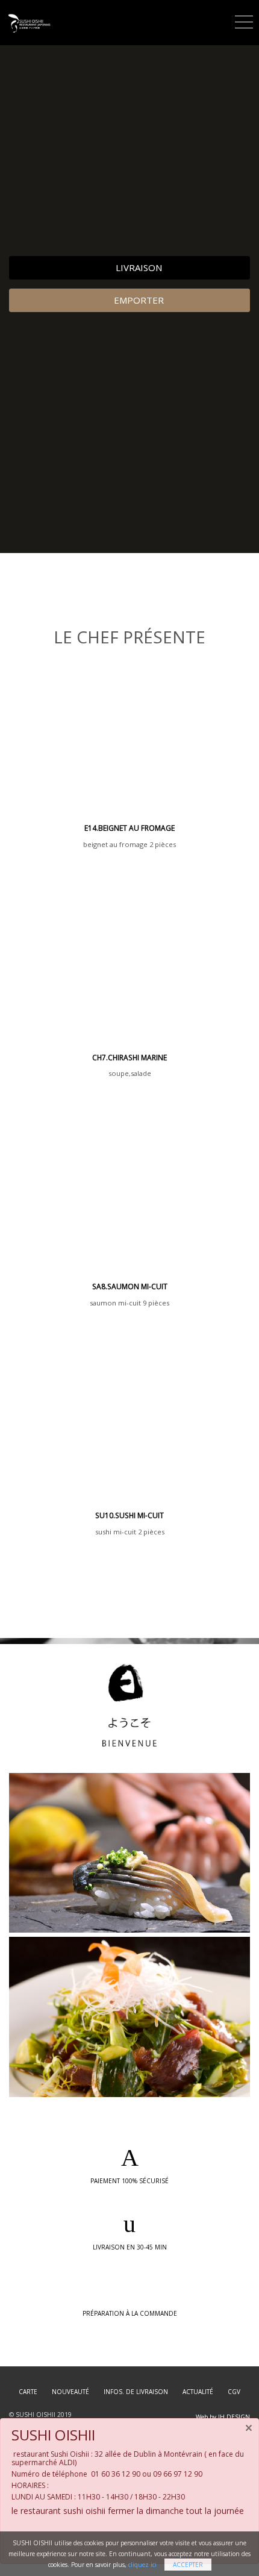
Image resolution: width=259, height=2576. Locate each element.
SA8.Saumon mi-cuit (130, 1286)
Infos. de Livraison (136, 2392)
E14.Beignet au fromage (129, 828)
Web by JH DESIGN (223, 2417)
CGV (234, 2392)
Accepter (188, 2565)
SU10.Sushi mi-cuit (129, 1515)
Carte (28, 2392)
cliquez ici (142, 2565)
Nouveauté (70, 2392)
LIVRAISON (138, 267)
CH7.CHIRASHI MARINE (129, 1058)
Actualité (198, 2392)
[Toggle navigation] (244, 20)
